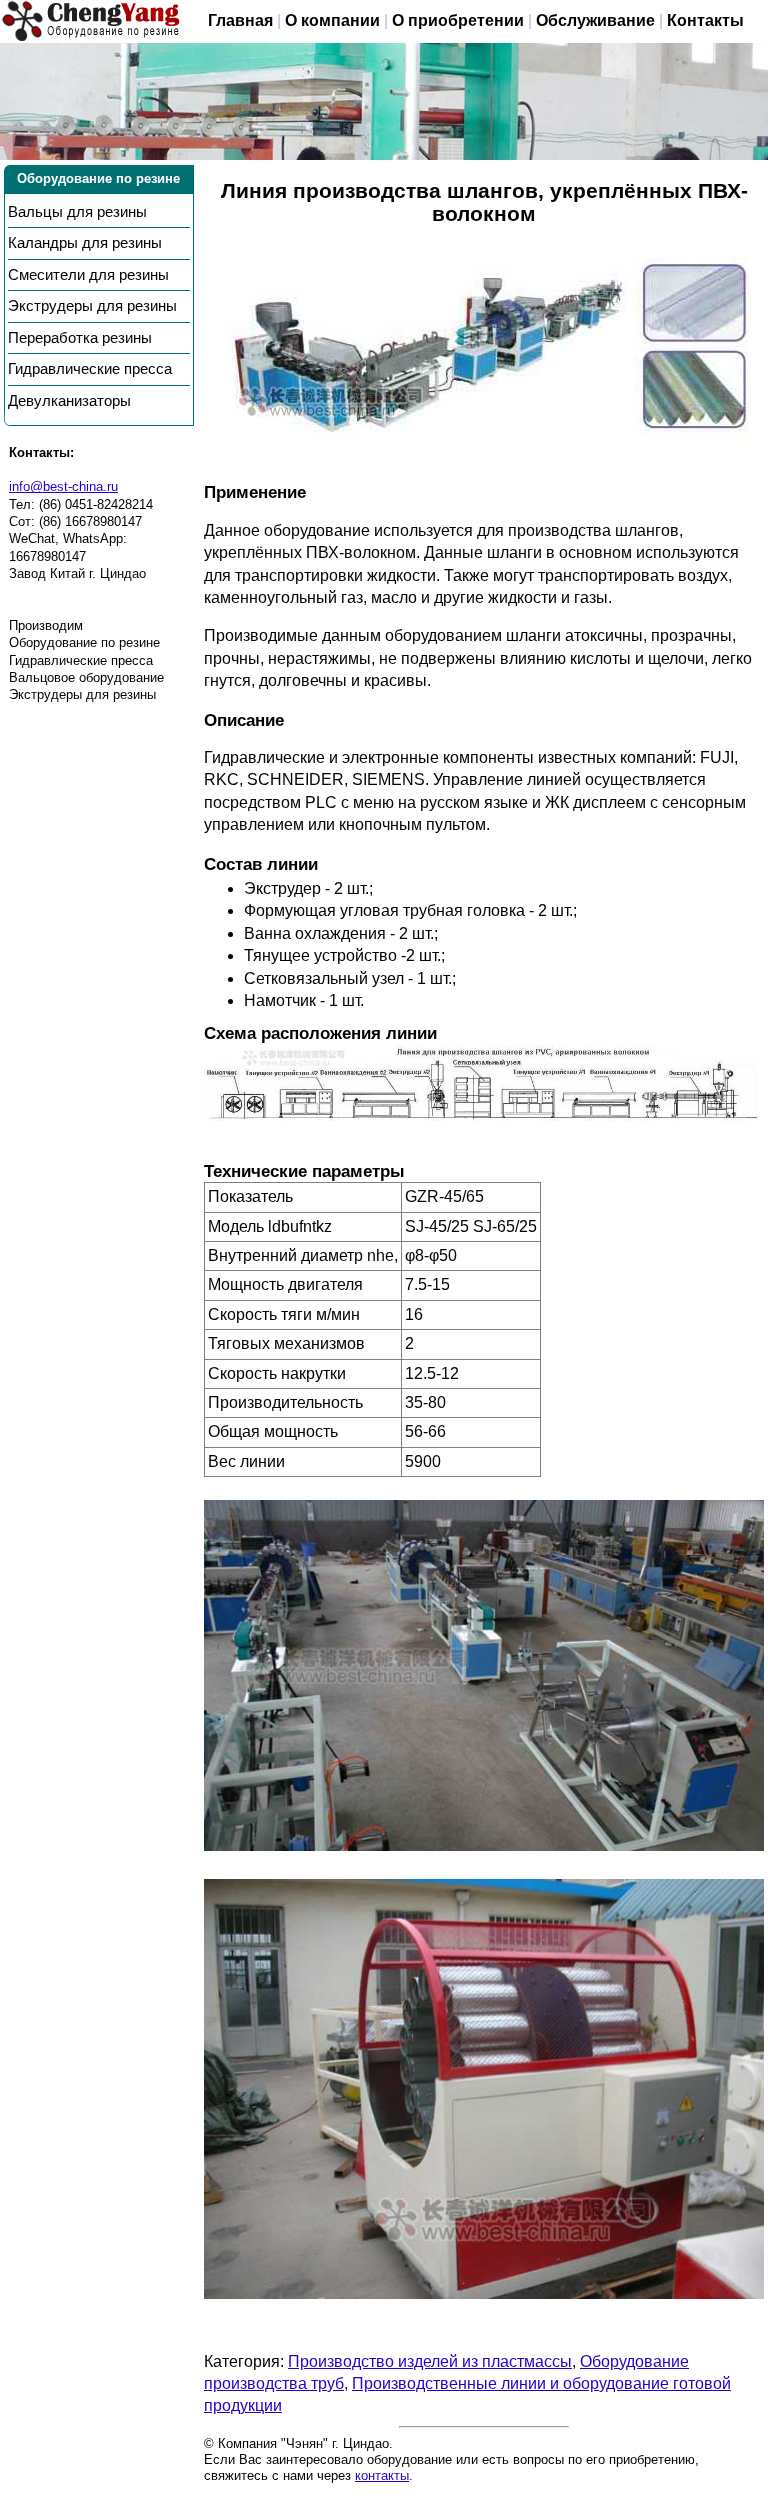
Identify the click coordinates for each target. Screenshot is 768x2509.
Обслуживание (595, 20)
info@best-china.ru (63, 486)
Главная (240, 20)
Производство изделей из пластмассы (430, 2361)
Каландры (85, 243)
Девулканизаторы (69, 401)
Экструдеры (92, 306)
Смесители (88, 275)
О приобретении (458, 20)
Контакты (705, 20)
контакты (382, 2475)
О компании (332, 20)
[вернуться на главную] (91, 21)
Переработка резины (80, 338)
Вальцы (77, 212)
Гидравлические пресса (90, 369)
